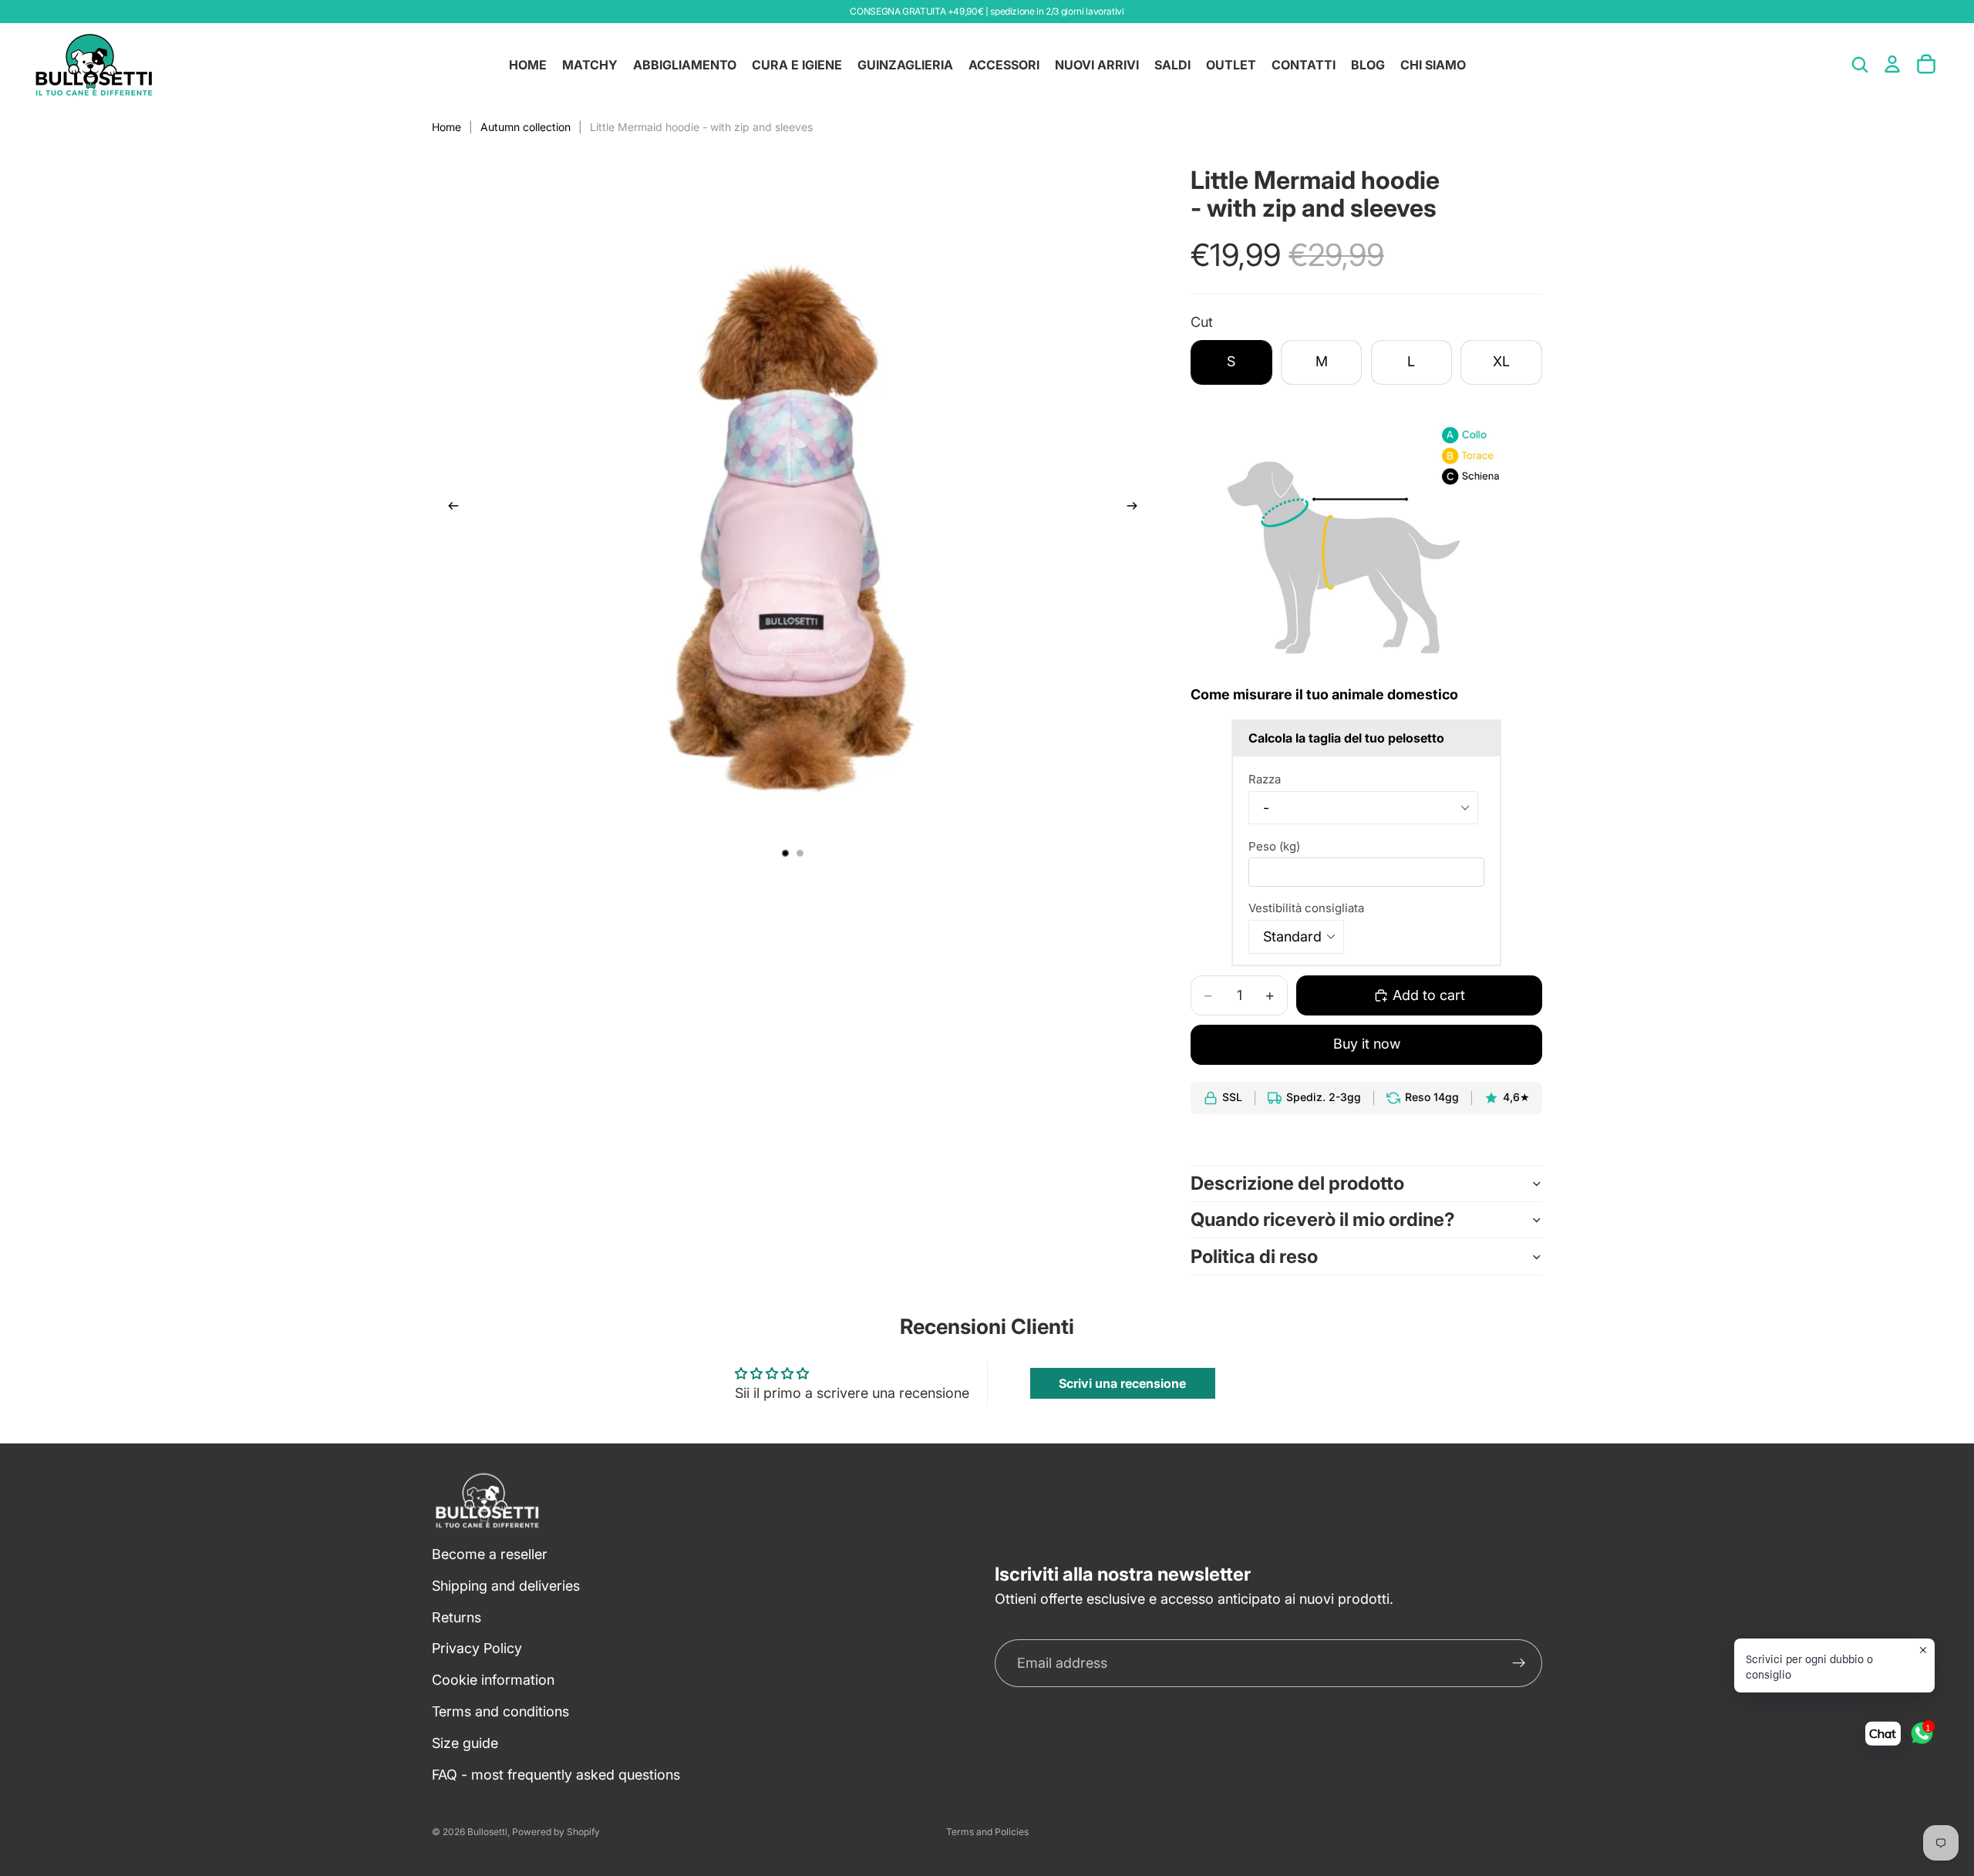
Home (446, 127)
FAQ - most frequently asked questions (556, 1774)
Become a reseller (490, 1554)
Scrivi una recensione (1122, 1383)
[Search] (1860, 65)
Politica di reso (1254, 1256)
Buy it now (1367, 1044)
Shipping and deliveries (506, 1585)
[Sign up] (1519, 1663)
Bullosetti (487, 1832)
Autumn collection (526, 127)
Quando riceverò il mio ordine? (1323, 1219)
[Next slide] (1137, 509)
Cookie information (493, 1680)
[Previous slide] (449, 509)
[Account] (1892, 64)
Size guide (465, 1742)
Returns (456, 1617)
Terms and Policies (987, 1832)
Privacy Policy (477, 1648)
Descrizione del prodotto (1297, 1183)
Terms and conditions (500, 1711)
